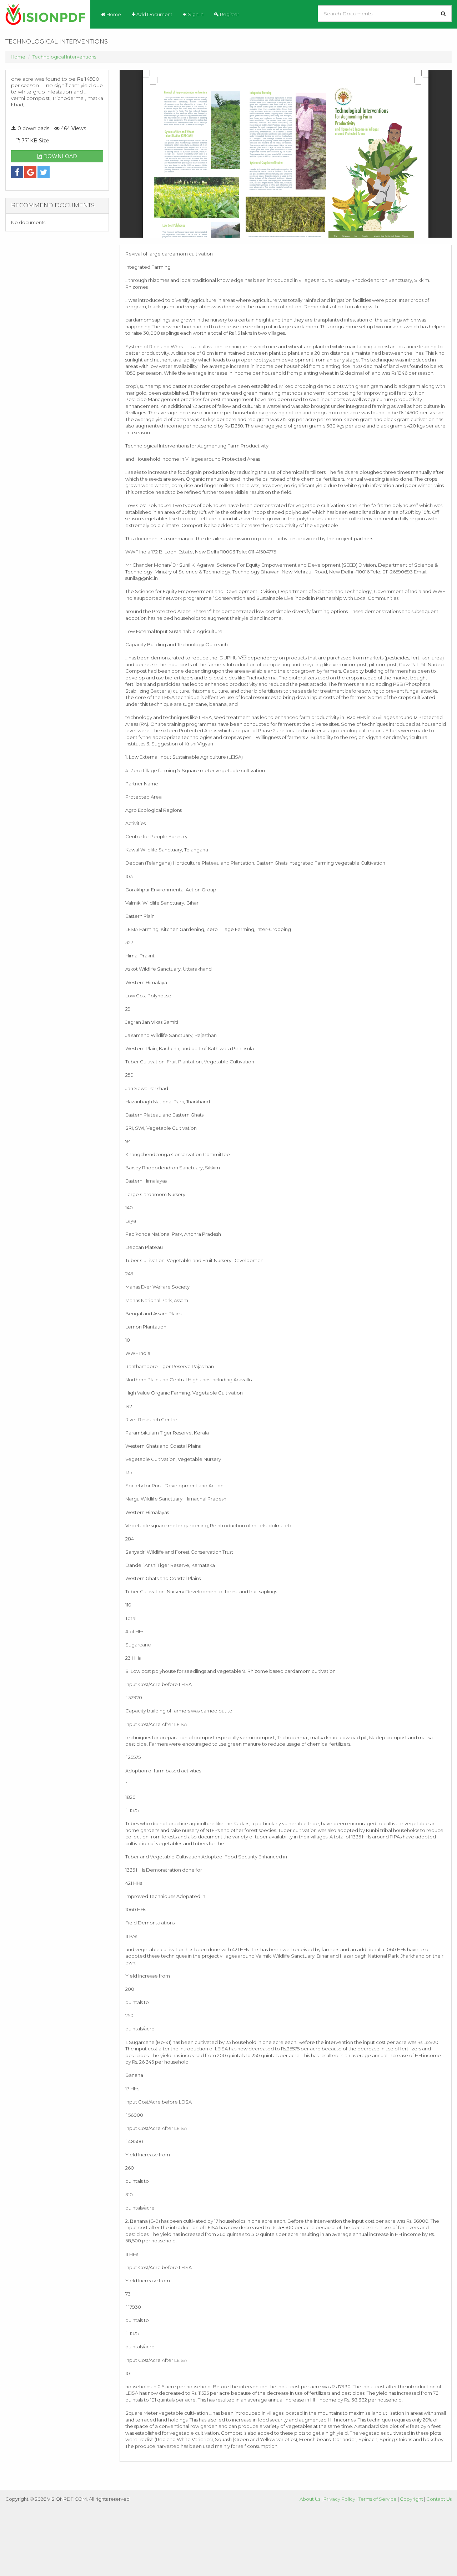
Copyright (411, 2499)
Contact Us (439, 2499)
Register (229, 14)
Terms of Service (378, 2499)
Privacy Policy (339, 2499)
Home (113, 14)
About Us (310, 2499)
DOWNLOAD (59, 156)
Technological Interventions (64, 57)
